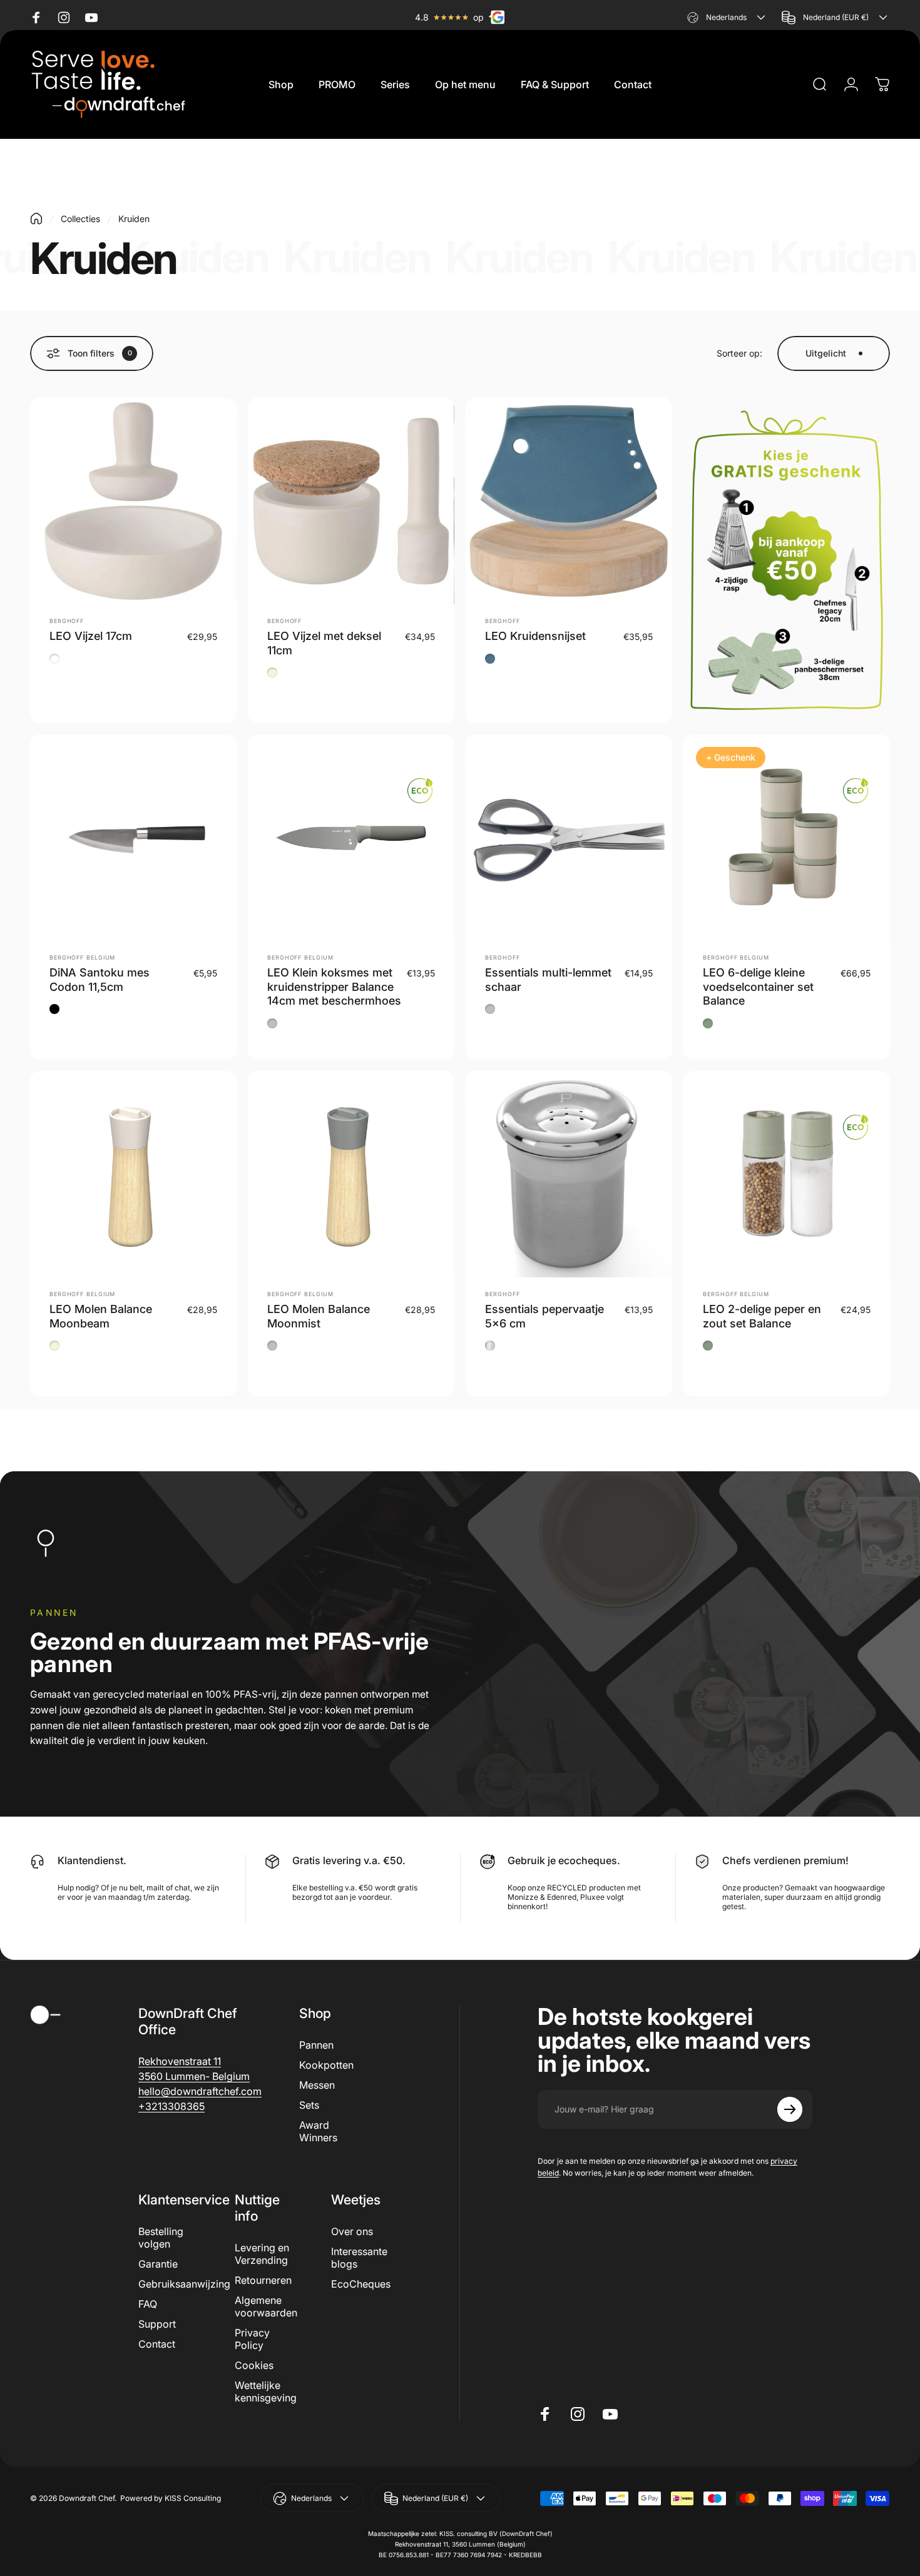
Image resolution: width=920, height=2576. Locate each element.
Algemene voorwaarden (266, 2306)
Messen (317, 2085)
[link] (180, 2061)
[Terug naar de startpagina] (36, 219)
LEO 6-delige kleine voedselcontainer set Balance (758, 986)
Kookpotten (326, 2065)
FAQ (148, 2304)
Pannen (316, 2045)
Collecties (80, 219)
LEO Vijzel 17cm (91, 636)
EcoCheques (361, 2284)
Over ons (352, 2231)
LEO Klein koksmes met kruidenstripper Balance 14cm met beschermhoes (334, 986)
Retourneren (263, 2280)
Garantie (158, 2264)
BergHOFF (67, 621)
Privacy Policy (252, 2339)
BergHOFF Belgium (82, 957)
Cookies (254, 2365)
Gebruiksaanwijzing (184, 2284)
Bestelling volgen (161, 2238)
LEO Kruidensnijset (535, 636)
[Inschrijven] (790, 2109)
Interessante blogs (359, 2258)
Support (157, 2324)
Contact (157, 2344)
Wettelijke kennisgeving (266, 2391)
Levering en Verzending (262, 2254)
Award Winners (318, 2131)
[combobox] (728, 17)
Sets (309, 2105)
